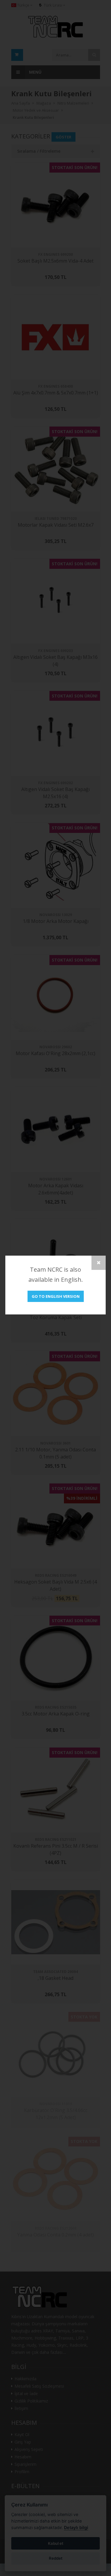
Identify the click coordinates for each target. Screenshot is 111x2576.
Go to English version (56, 1296)
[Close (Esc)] (99, 1263)
